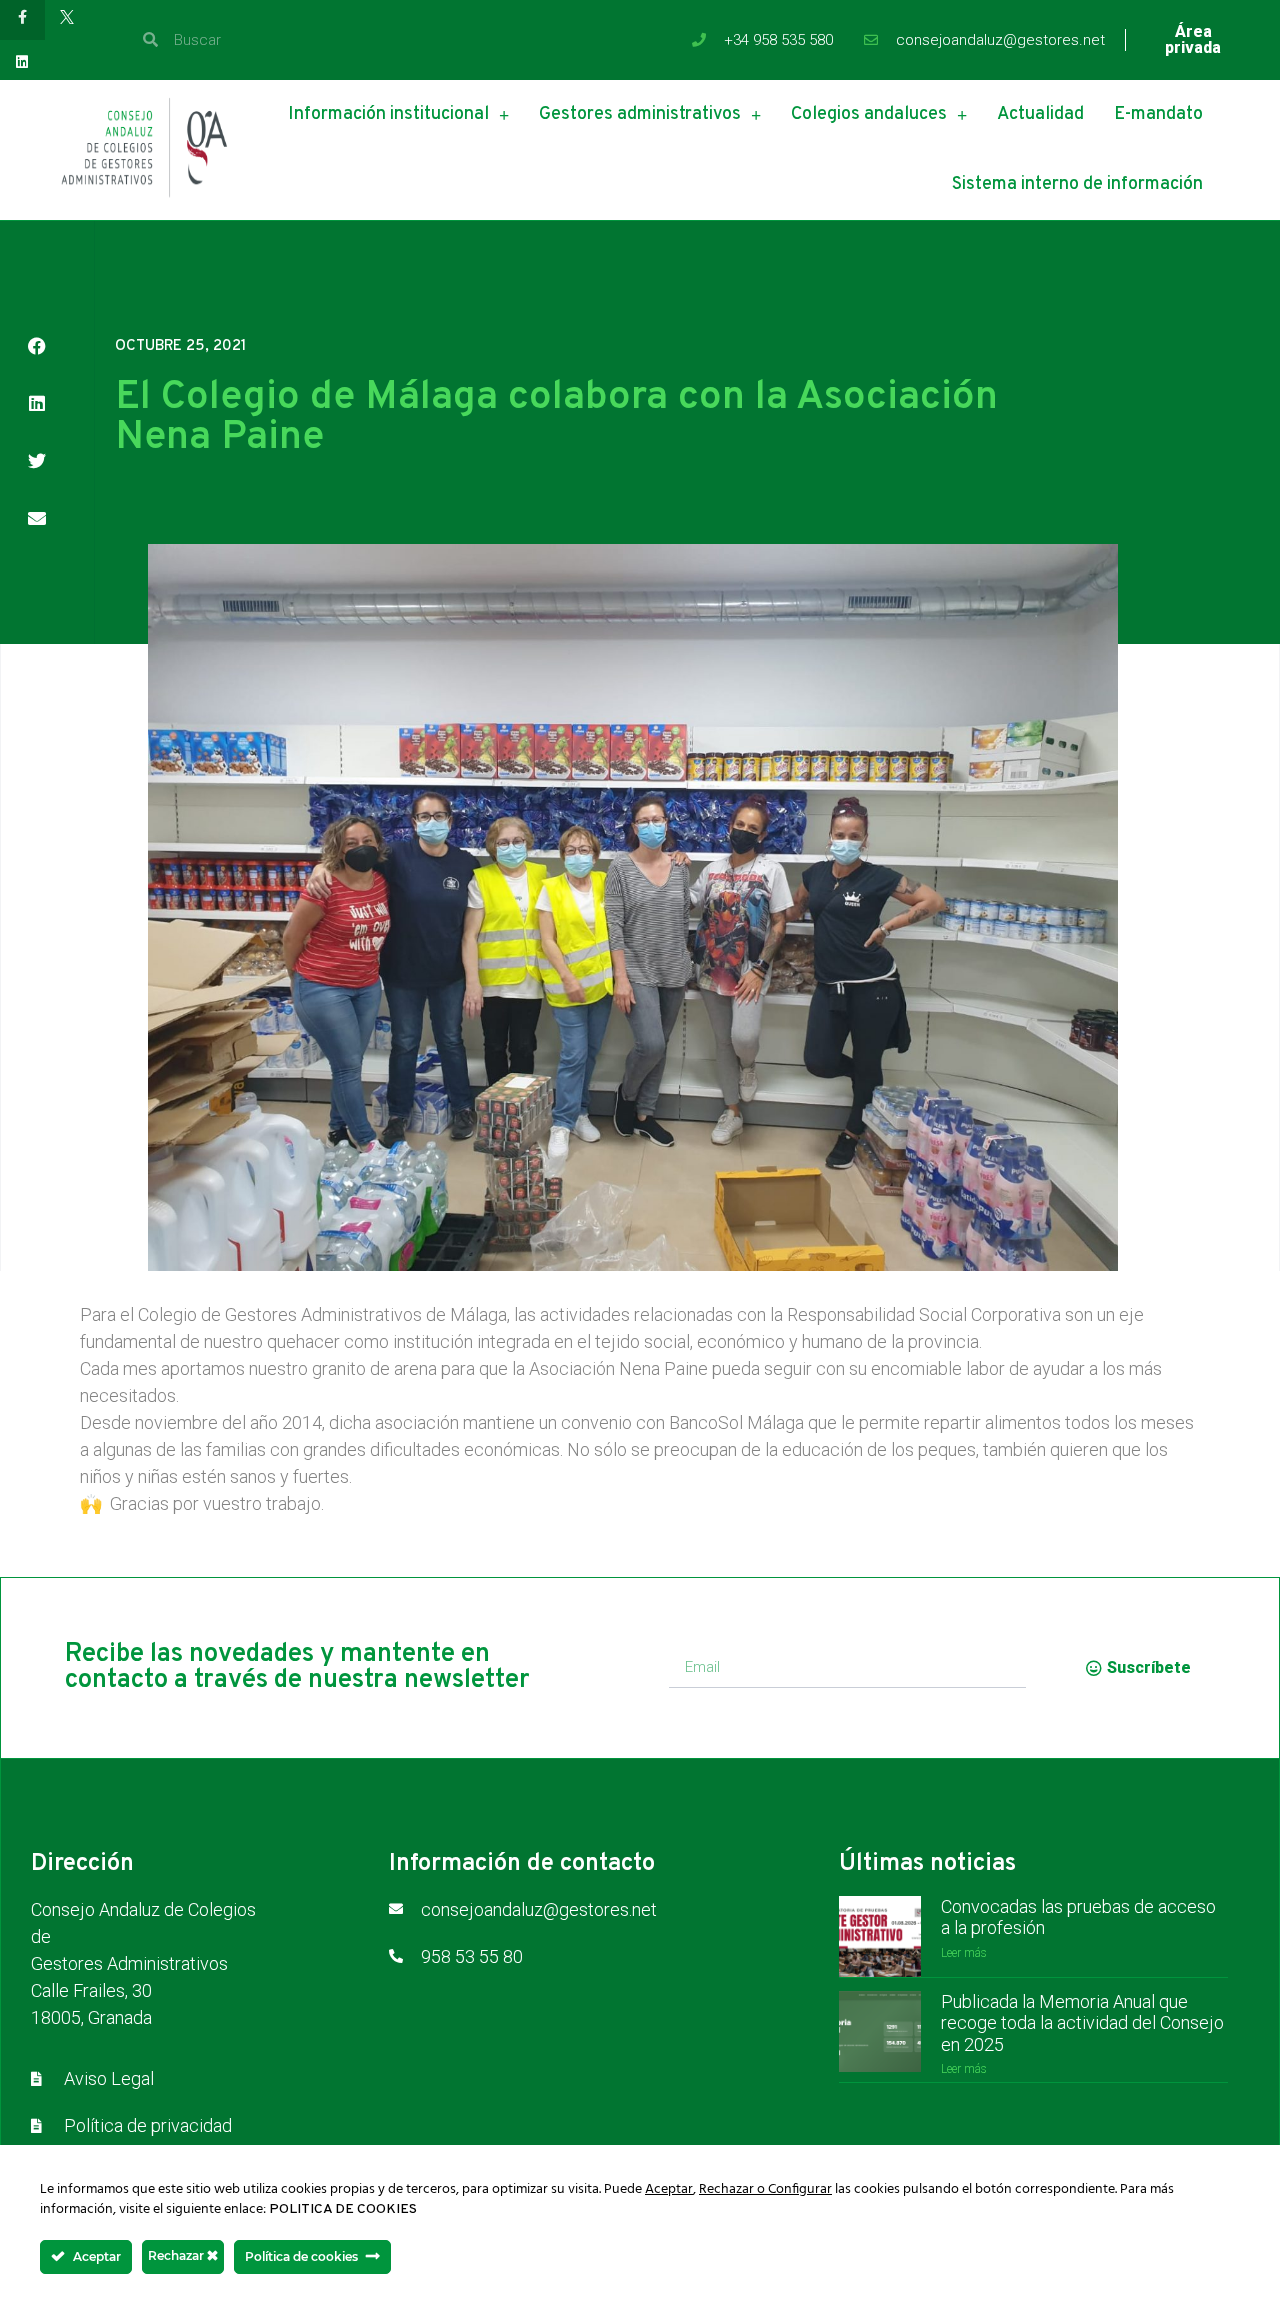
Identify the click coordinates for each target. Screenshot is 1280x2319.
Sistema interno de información (1077, 184)
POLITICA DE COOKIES (343, 2209)
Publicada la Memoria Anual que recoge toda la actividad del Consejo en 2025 (1082, 2023)
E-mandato (1158, 114)
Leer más (964, 1953)
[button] (37, 346)
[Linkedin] (22, 62)
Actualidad (1040, 114)
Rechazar (177, 2255)
